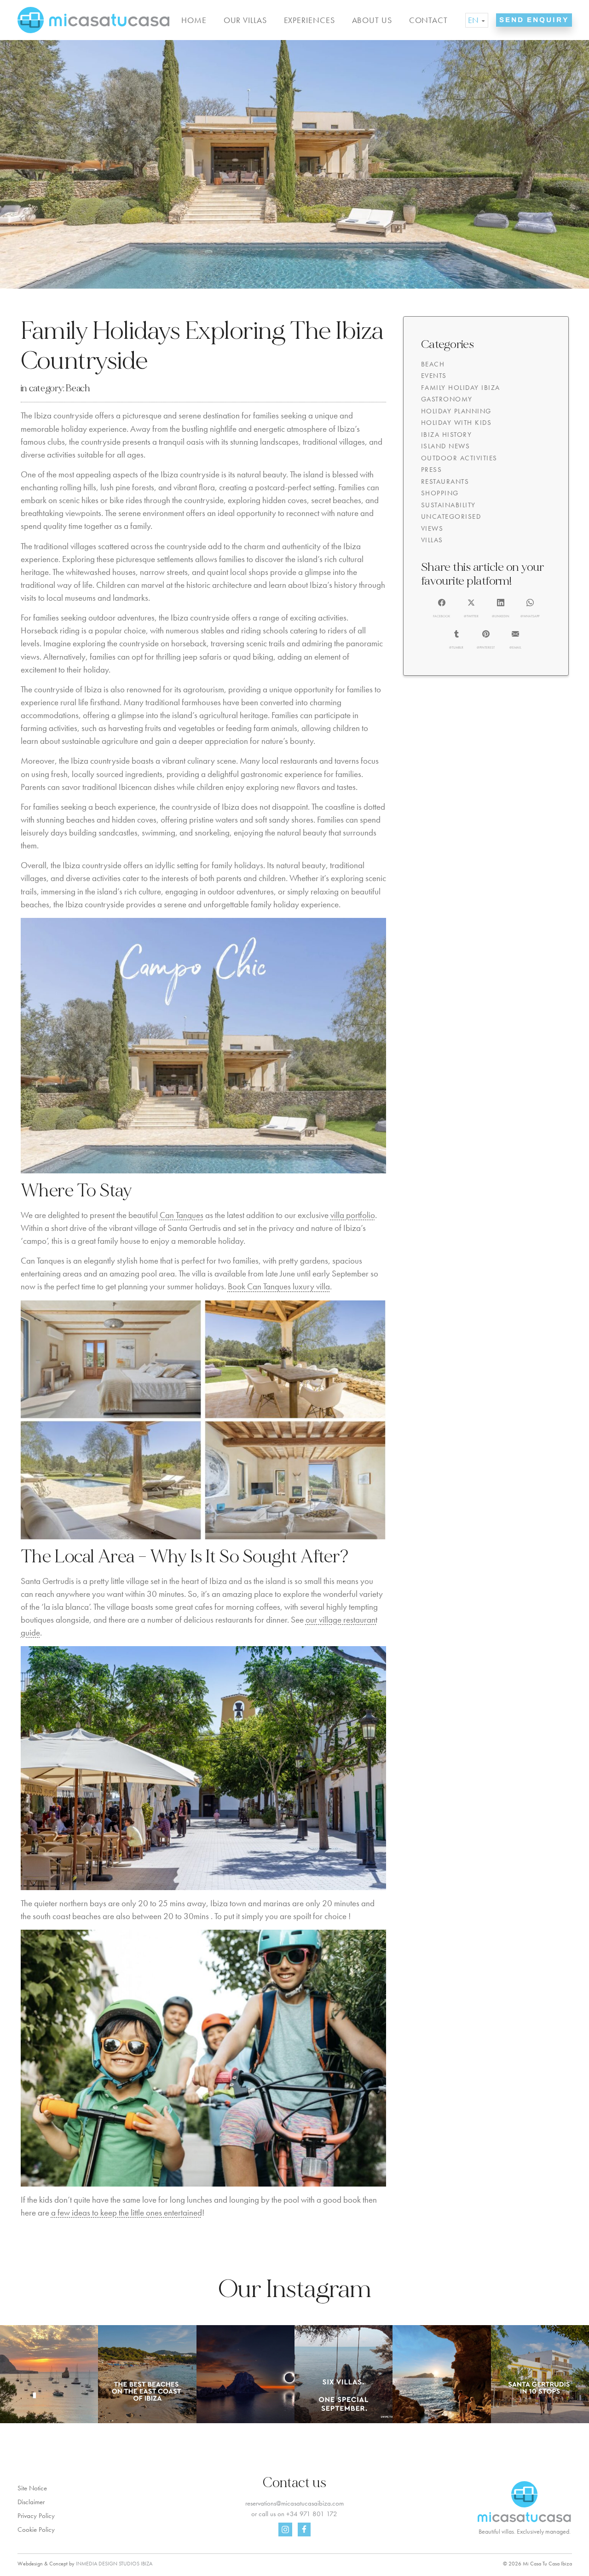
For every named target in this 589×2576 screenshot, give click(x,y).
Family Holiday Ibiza (461, 388)
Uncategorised (451, 516)
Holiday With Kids (456, 423)
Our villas (245, 20)
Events (434, 376)
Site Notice (32, 2488)
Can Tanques (182, 1215)
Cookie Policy (36, 2530)
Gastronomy (447, 399)
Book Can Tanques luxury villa (279, 1287)
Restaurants (445, 482)
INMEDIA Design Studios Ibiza (114, 2564)
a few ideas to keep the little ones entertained (127, 2213)
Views (432, 528)
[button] (442, 609)
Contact (428, 20)
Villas (432, 540)
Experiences (309, 20)
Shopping (440, 493)
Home (194, 20)
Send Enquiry (534, 20)
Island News (446, 446)
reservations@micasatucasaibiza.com (294, 2503)
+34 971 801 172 (312, 2514)
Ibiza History (447, 435)
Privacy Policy (36, 2516)
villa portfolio (353, 1215)
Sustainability (448, 505)
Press (432, 470)
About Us (372, 20)
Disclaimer (31, 2502)
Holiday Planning (456, 411)
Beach (78, 388)
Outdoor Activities (459, 458)
